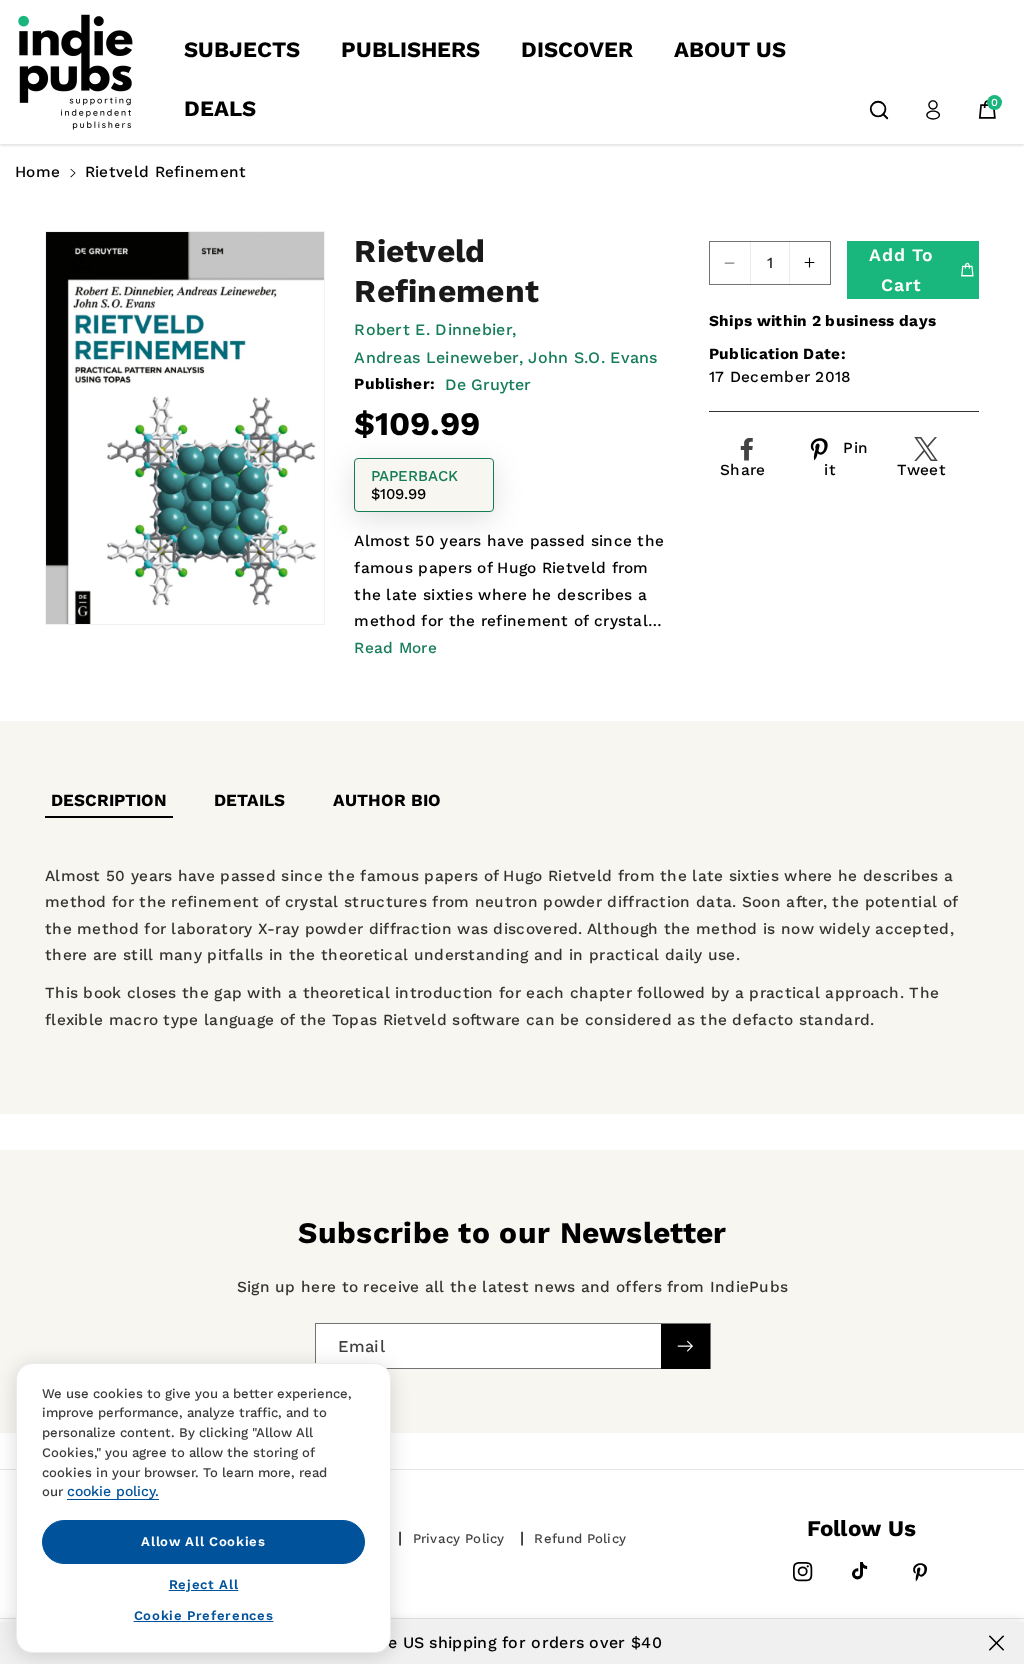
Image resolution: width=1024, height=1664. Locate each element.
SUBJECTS (242, 49)
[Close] (996, 1643)
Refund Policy (580, 1538)
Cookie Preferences (204, 1615)
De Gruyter (488, 384)
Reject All (204, 1584)
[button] (879, 110)
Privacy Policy (459, 1538)
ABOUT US (730, 49)
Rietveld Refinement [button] (166, 172)
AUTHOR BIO (387, 800)
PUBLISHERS (410, 49)
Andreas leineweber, (438, 357)
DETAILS (249, 800)
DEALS (220, 108)
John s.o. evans (593, 357)
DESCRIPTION (109, 800)
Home (37, 172)
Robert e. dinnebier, (435, 329)
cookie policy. (113, 1491)
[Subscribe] (685, 1346)
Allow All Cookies (203, 1541)
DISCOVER (577, 49)
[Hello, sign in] (933, 110)
